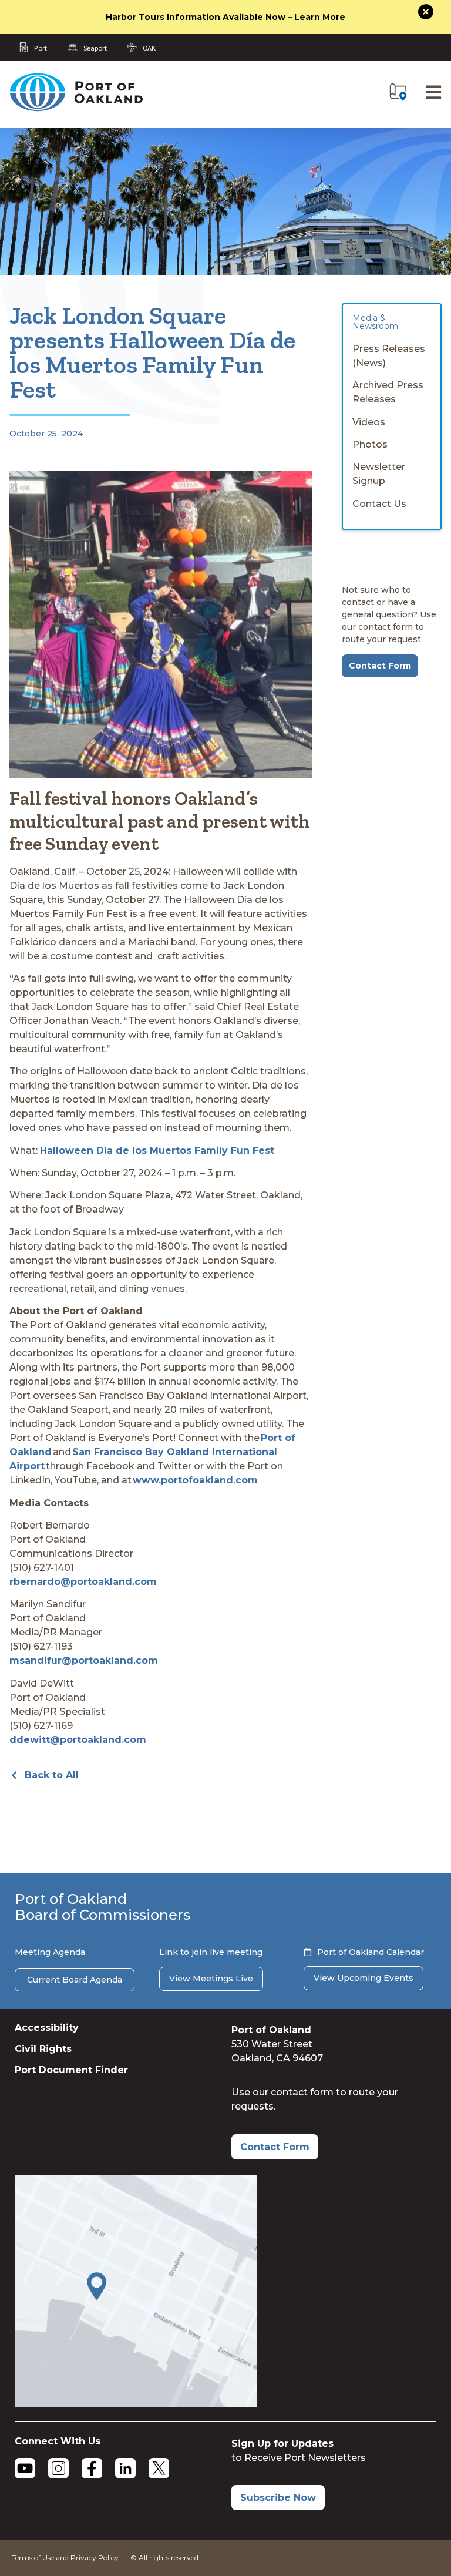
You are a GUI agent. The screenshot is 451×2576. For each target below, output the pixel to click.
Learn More (320, 17)
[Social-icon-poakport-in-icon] (125, 2468)
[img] (398, 92)
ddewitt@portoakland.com (78, 1740)
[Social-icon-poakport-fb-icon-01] (92, 2468)
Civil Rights (43, 2049)
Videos (369, 422)
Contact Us (379, 504)
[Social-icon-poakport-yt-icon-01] (25, 2468)
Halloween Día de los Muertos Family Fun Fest (157, 1151)
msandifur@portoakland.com (84, 1660)
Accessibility (47, 2028)
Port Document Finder (71, 2070)
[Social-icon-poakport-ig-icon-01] (58, 2468)
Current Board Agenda (75, 1980)
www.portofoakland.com (195, 1480)
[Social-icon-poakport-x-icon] (159, 2468)
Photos (370, 444)
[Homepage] (76, 109)
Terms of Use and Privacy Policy (65, 2557)
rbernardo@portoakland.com (83, 1582)
